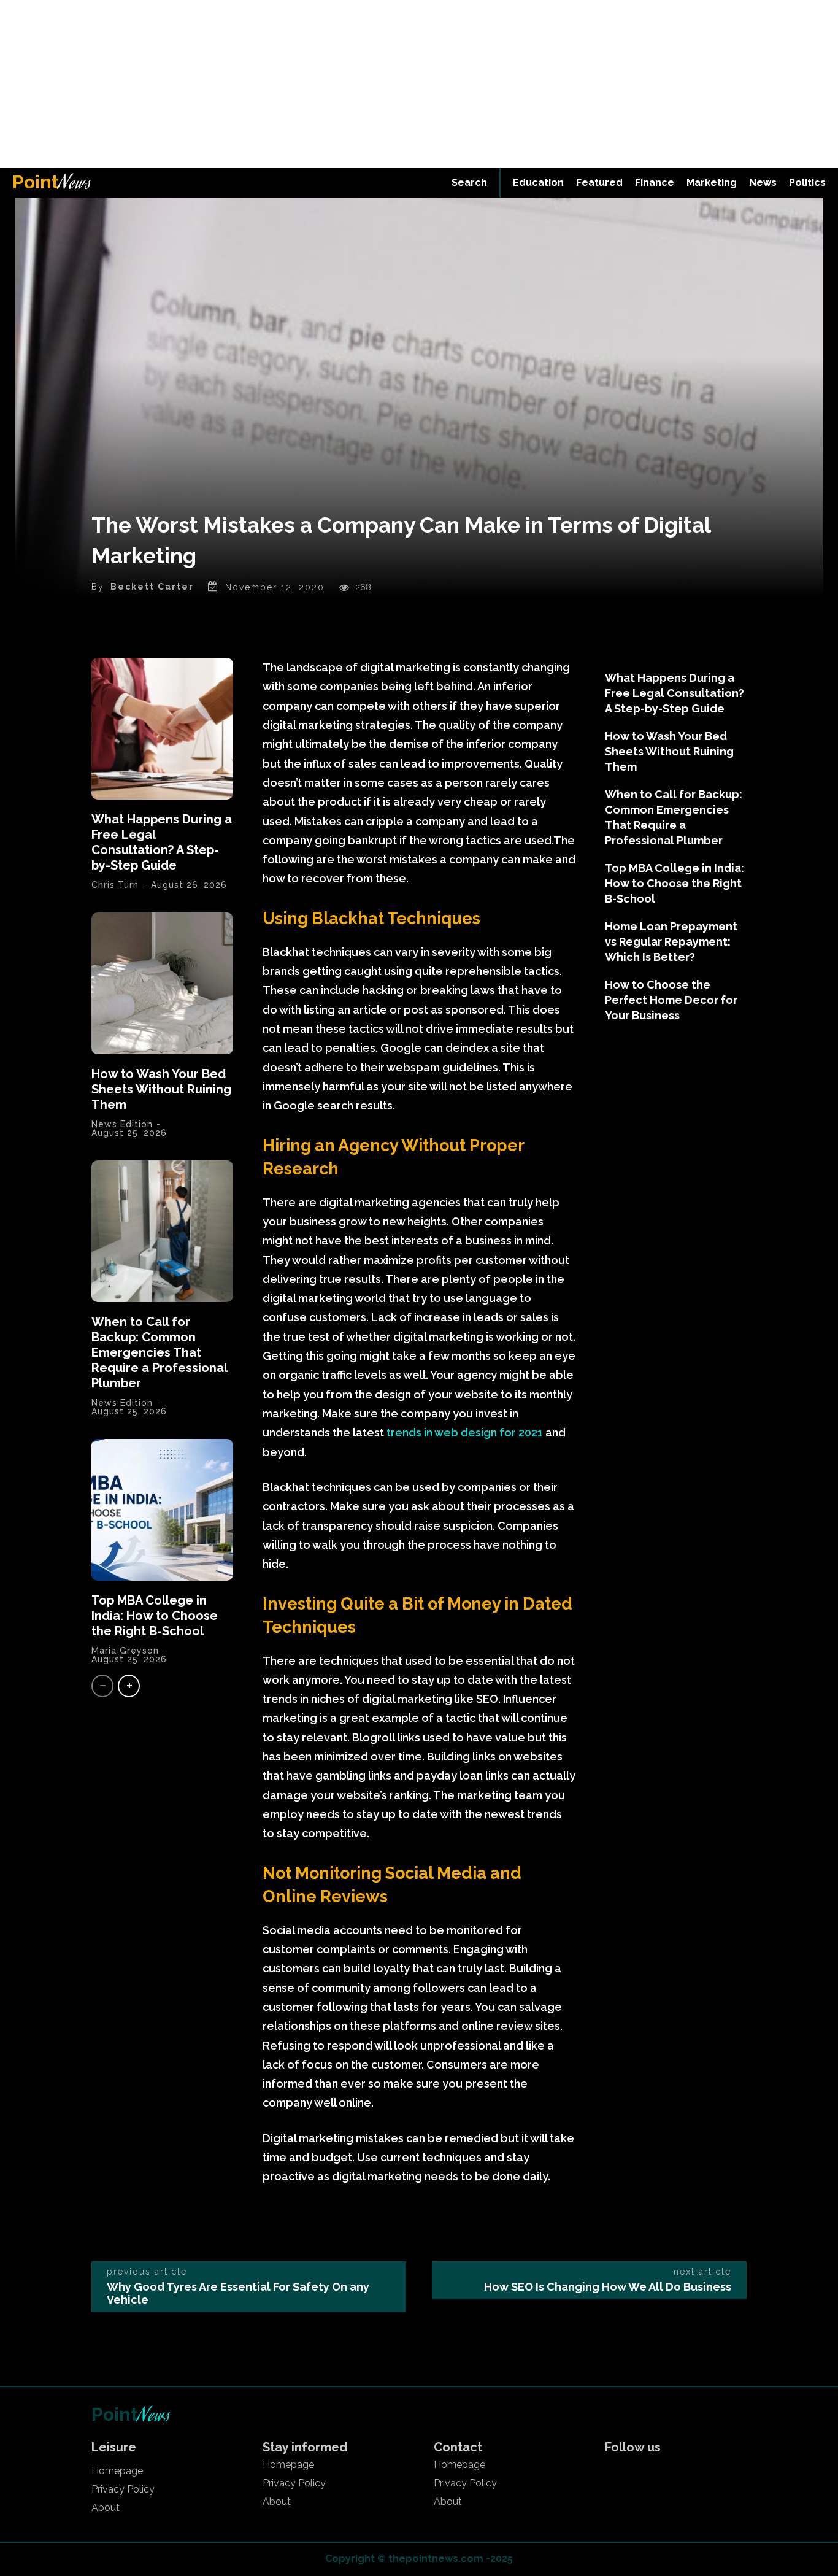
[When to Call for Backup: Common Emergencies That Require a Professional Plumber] (162, 1231)
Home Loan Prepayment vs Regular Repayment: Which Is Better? (671, 942)
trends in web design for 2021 (465, 1433)
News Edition (122, 1124)
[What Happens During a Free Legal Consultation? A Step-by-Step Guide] (162, 729)
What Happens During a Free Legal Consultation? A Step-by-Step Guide (162, 842)
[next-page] (129, 1686)
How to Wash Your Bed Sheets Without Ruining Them (161, 1089)
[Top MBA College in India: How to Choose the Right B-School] (162, 1510)
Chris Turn (115, 885)
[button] (469, 183)
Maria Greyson (125, 1651)
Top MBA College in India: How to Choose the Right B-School (155, 1616)
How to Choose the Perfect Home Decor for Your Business (671, 1000)
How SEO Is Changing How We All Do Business (608, 2287)
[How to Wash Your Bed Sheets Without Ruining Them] (162, 983)
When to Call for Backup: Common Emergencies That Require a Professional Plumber (159, 1352)
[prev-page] (102, 1686)
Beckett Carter (152, 587)
